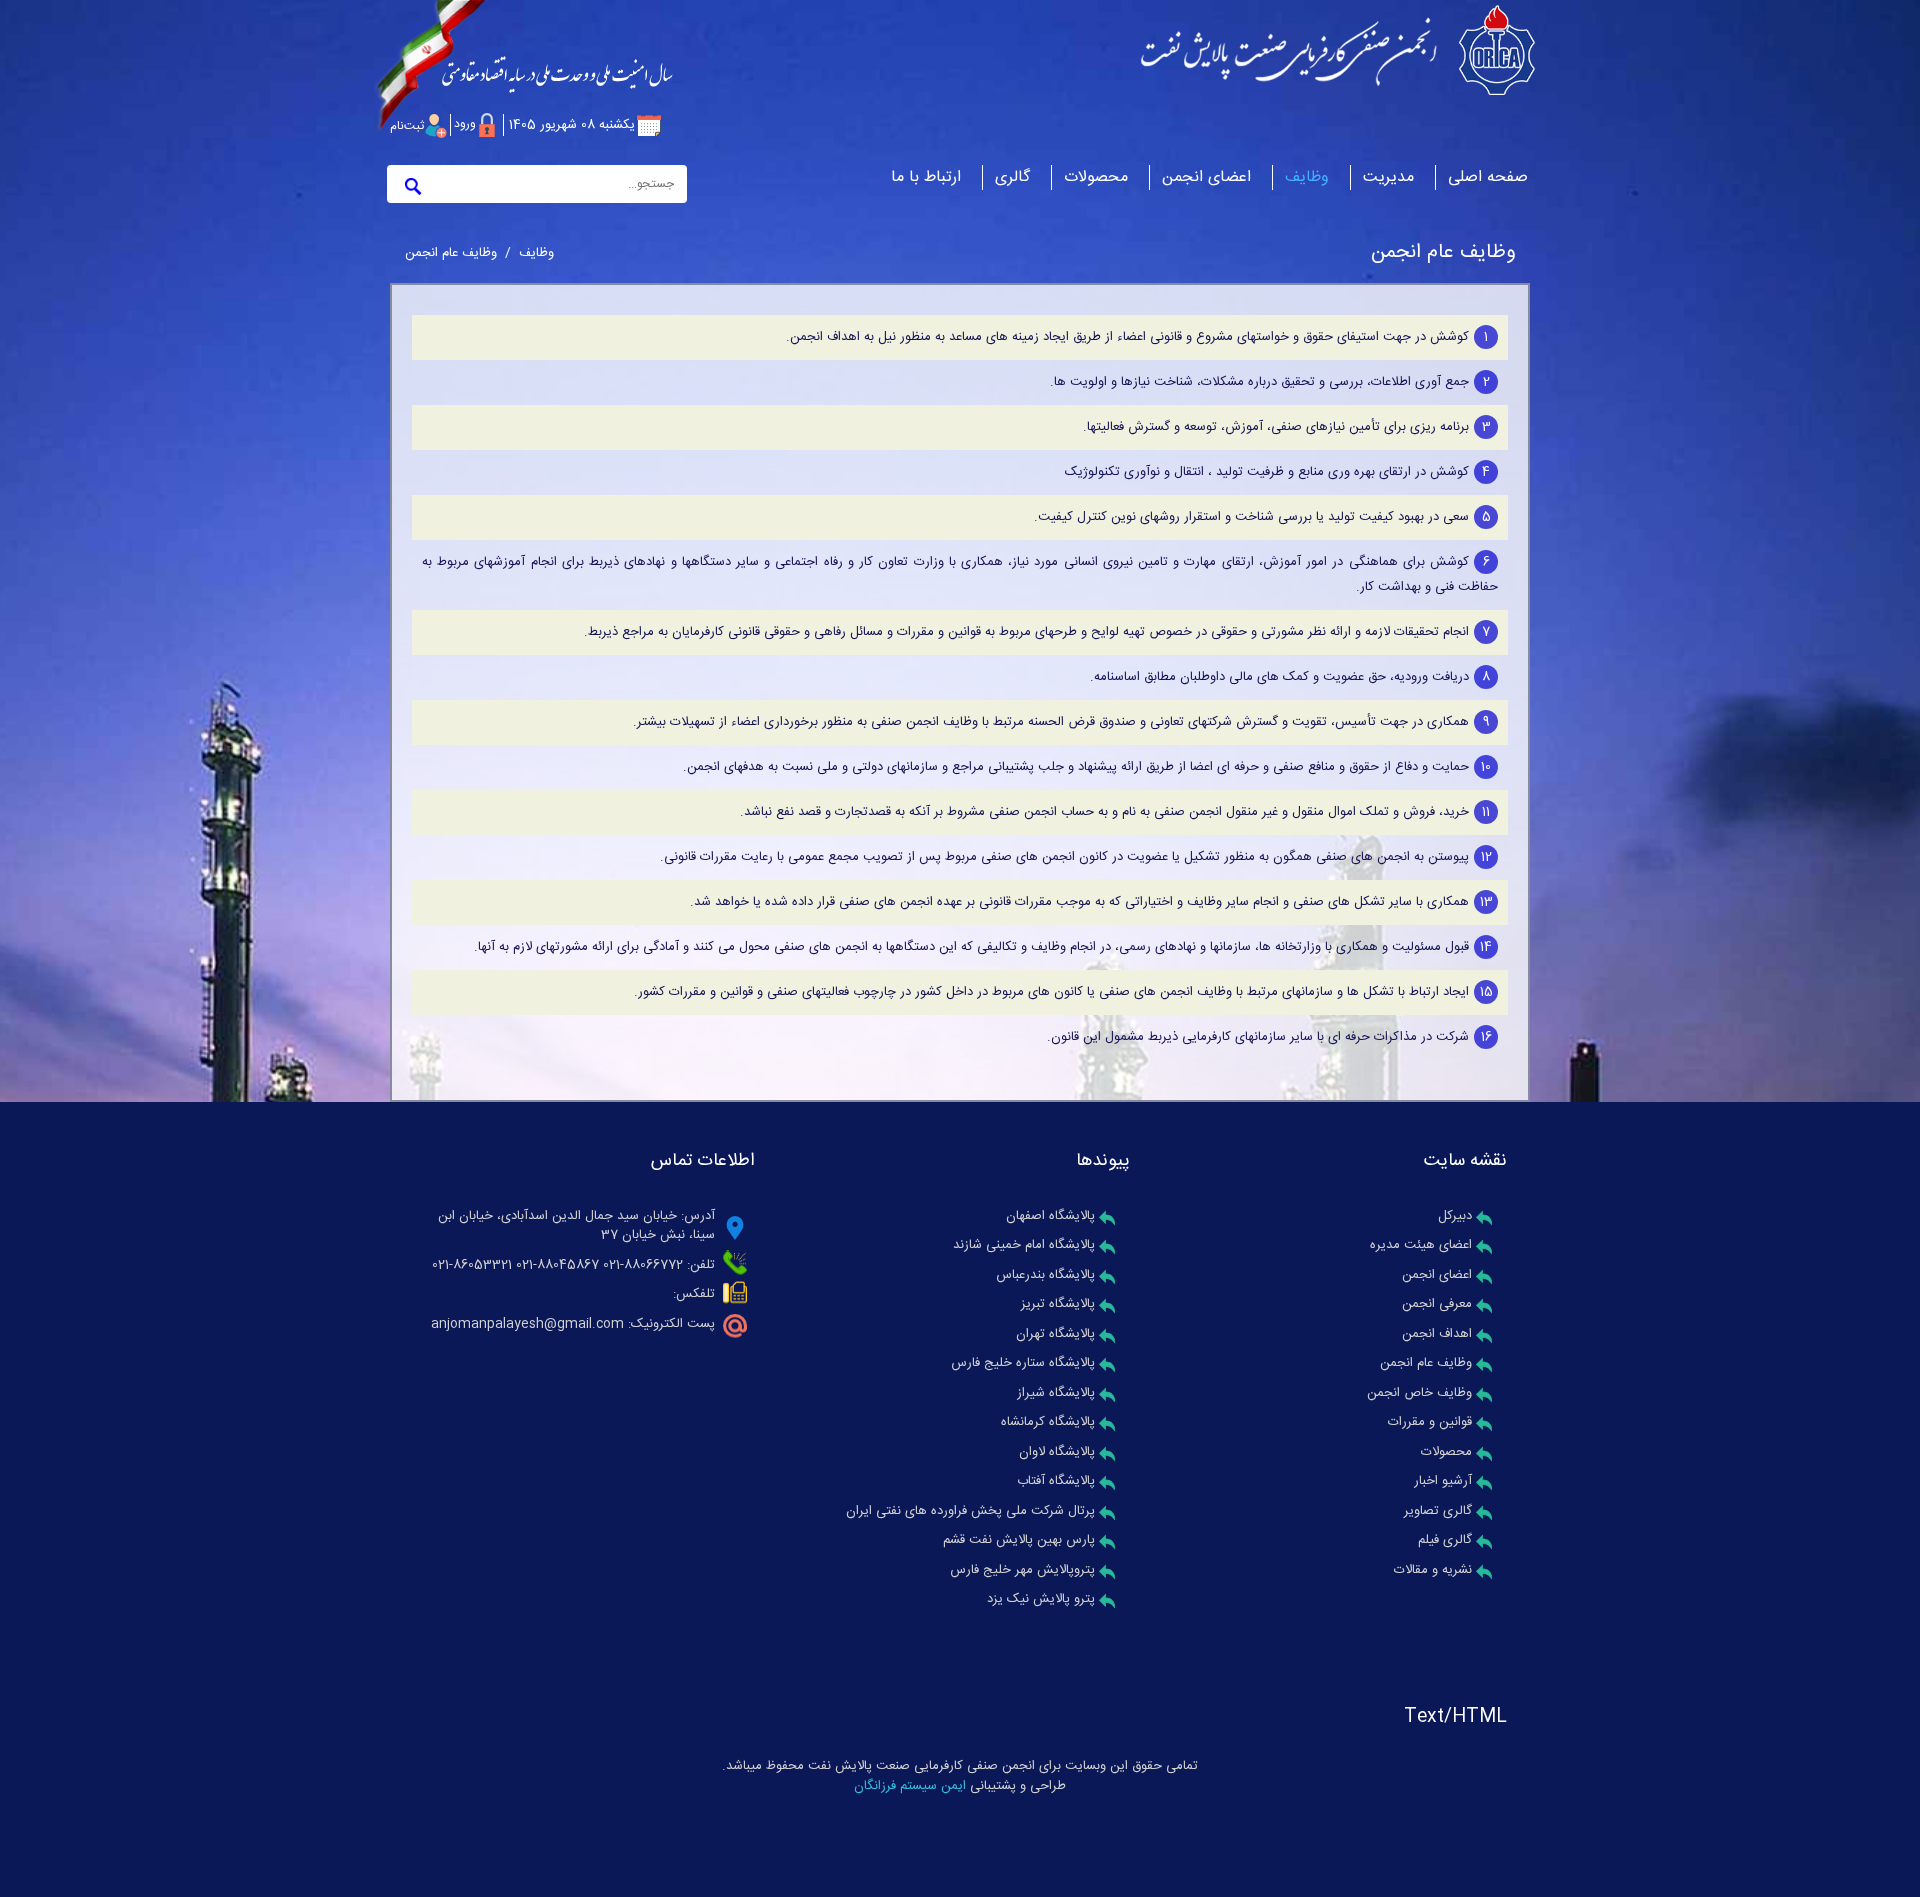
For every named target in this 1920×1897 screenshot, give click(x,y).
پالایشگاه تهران (1055, 1334)
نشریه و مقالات (1433, 1570)
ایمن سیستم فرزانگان (910, 1786)
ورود (465, 124)
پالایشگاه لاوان (1057, 1452)
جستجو (410, 184)
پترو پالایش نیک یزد (1041, 1599)
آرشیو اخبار (1443, 1481)
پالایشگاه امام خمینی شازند (1024, 1245)
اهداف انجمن (1437, 1334)
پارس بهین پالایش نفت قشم (1019, 1540)
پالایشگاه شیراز (1056, 1393)
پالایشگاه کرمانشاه (1048, 1422)
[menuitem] (1388, 163)
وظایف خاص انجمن (1419, 1393)
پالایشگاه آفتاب (1056, 1481)
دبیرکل (1455, 1216)
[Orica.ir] (1338, 50)
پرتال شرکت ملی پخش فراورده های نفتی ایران (970, 1511)
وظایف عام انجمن (1426, 1363)
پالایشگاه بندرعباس (1045, 1275)
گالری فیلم (1445, 1540)
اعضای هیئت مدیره (1421, 1245)
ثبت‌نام (407, 126)
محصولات (1446, 1452)
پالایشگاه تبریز (1058, 1304)
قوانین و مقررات (1430, 1422)
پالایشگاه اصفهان (1050, 1216)
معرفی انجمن (1437, 1304)
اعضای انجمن (1437, 1275)
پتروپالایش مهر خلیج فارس (1022, 1570)
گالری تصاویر (1438, 1511)
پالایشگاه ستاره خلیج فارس (1023, 1363)
